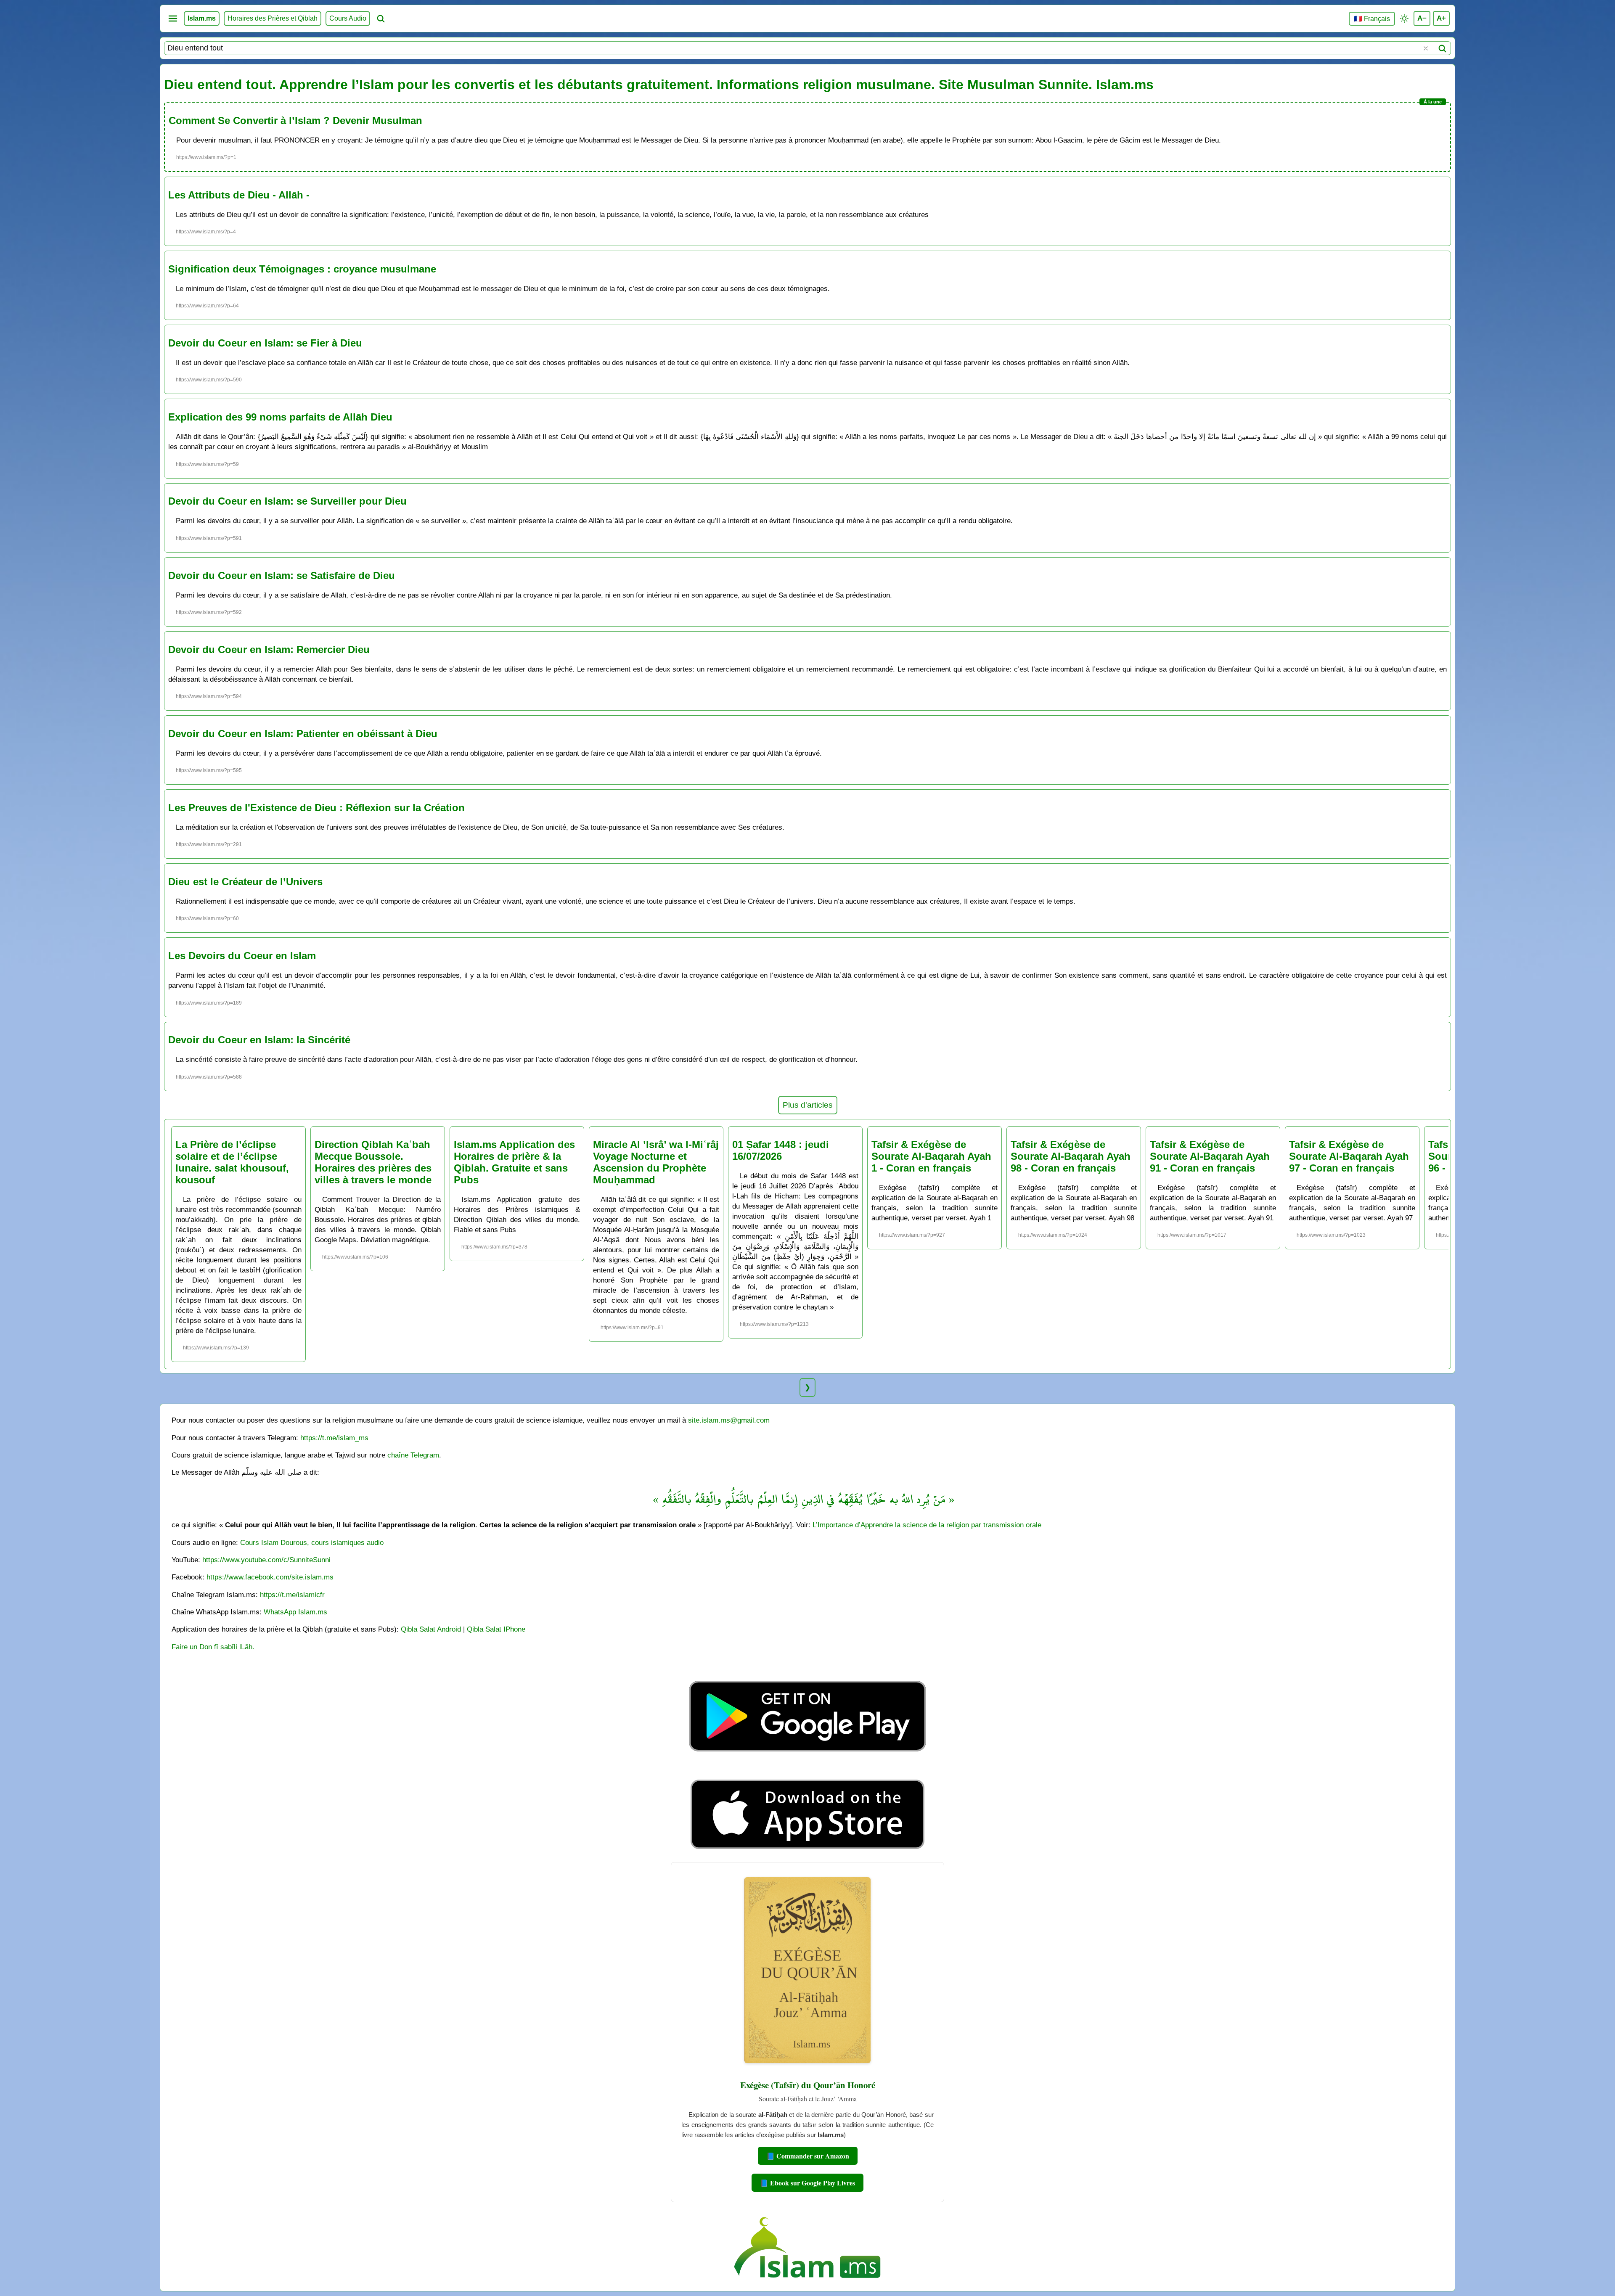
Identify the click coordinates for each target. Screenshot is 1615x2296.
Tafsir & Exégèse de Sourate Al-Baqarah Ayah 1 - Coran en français (931, 1156)
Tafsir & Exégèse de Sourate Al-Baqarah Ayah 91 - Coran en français (1210, 1156)
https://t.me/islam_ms (334, 1438)
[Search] (1442, 48)
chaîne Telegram (413, 1455)
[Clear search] (1426, 48)
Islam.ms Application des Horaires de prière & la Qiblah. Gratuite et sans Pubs (514, 1162)
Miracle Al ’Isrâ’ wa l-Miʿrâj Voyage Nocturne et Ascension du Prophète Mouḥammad (656, 1162)
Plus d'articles (808, 1105)
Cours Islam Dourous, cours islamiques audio (312, 1542)
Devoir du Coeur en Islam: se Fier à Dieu (265, 343)
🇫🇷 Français (1372, 19)
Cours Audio (348, 18)
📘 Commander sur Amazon (808, 2156)
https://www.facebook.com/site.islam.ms (270, 1577)
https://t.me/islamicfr (292, 1595)
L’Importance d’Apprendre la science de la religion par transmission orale (927, 1525)
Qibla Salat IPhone (496, 1629)
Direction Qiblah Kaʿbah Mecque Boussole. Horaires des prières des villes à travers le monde (373, 1162)
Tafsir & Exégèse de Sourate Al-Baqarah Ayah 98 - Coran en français (1071, 1156)
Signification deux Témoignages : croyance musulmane (302, 269)
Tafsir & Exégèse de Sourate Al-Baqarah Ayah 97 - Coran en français (1349, 1156)
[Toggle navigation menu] (173, 19)
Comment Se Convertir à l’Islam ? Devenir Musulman (295, 120)
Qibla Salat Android (431, 1629)
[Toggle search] (381, 19)
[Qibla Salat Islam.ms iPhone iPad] (808, 1851)
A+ (1441, 18)
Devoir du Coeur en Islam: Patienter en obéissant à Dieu (303, 734)
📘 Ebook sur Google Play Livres (807, 2183)
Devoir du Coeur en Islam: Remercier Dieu (269, 649)
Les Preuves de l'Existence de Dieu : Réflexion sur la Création (316, 808)
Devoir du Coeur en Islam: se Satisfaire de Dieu (282, 575)
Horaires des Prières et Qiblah (273, 18)
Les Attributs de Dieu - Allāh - (239, 195)
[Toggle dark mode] (1404, 19)
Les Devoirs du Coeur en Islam (242, 956)
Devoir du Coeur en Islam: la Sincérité (259, 1040)
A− (1422, 18)
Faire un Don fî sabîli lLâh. (213, 1647)
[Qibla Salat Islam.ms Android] (807, 1771)
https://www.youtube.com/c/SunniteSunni (266, 1560)
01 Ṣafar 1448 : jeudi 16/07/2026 (781, 1150)
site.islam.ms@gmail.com (729, 1420)
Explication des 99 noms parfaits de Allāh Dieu (280, 417)
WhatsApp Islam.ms (295, 1612)
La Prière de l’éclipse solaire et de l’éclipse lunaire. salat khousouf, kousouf (232, 1162)
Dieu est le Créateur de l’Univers (245, 882)
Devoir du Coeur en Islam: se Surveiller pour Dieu (287, 501)
